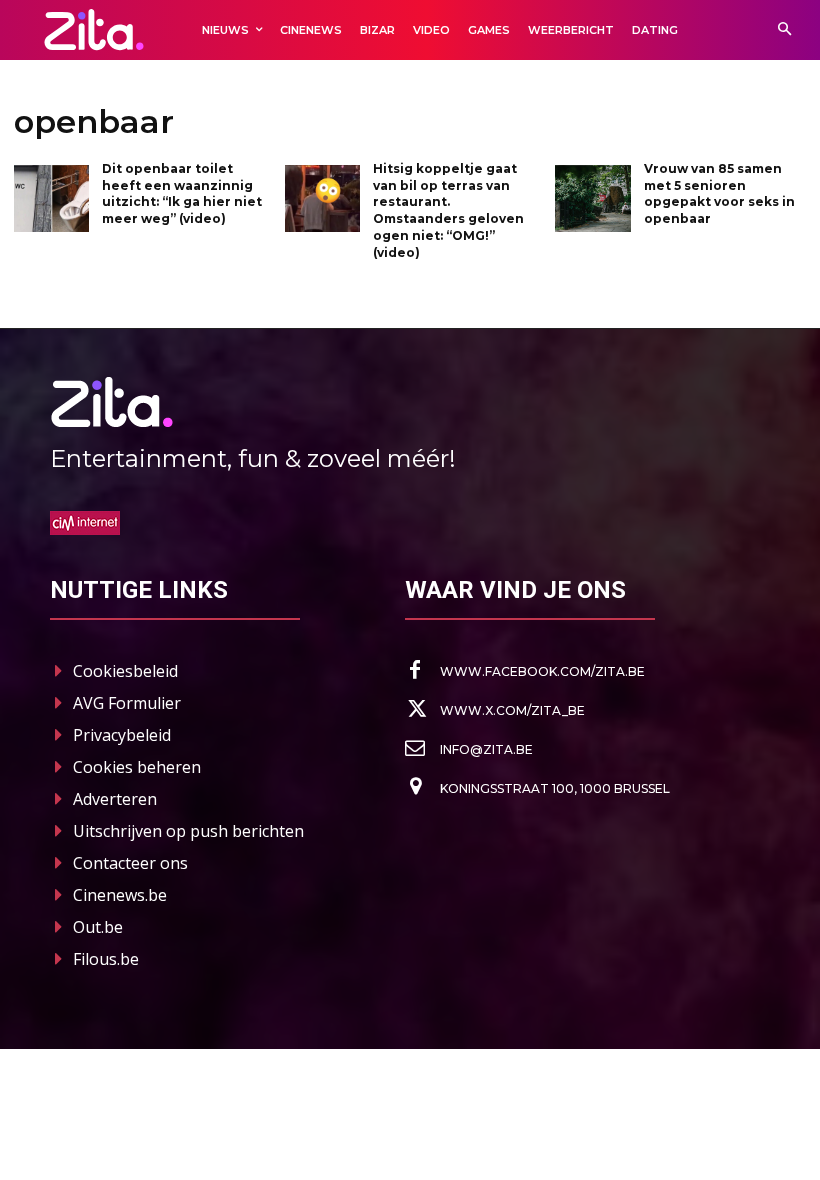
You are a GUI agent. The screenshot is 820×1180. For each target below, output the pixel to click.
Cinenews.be (120, 895)
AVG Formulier (127, 703)
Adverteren (115, 799)
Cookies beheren (137, 767)
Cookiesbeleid (125, 671)
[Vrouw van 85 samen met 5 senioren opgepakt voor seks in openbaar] (592, 199)
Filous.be (106, 959)
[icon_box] (525, 671)
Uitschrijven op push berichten (188, 831)
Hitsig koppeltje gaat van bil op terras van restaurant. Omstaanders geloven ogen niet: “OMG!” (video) (448, 210)
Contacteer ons (130, 863)
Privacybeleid (122, 735)
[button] (784, 30)
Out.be (98, 927)
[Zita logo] (94, 29)
